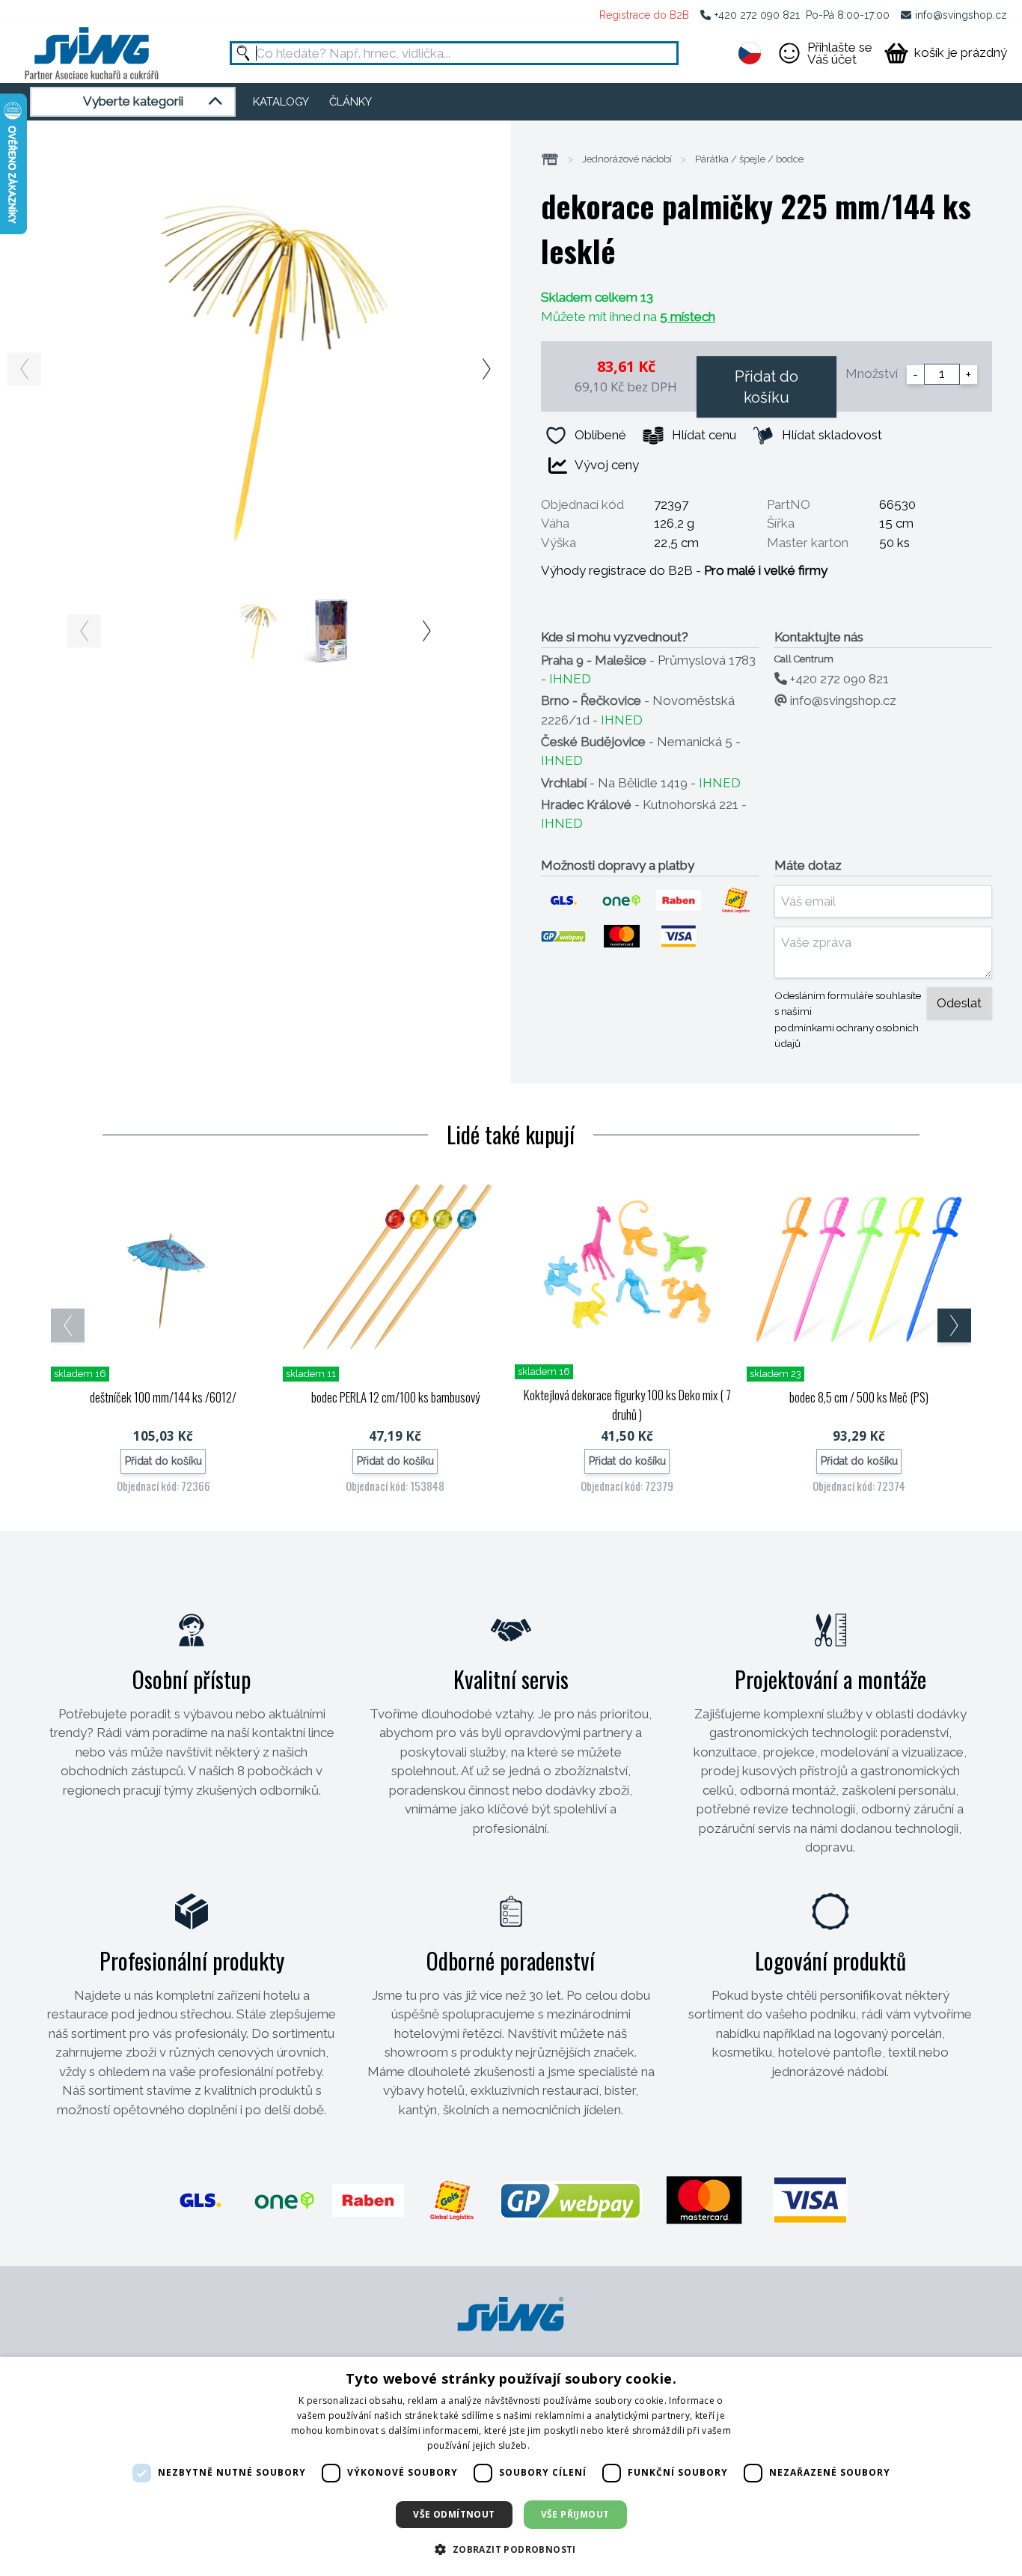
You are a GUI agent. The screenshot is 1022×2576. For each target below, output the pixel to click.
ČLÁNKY (351, 102)
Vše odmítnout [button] (454, 2514)
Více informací (563, 2445)
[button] (511, 2549)
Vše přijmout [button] (575, 2514)
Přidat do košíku (766, 387)
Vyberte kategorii (133, 101)
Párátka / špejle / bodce (749, 159)
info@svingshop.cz (961, 15)
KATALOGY (281, 102)
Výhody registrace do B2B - (684, 570)
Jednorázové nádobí (627, 159)
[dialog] (511, 2466)
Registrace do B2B (644, 15)
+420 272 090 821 (757, 15)
